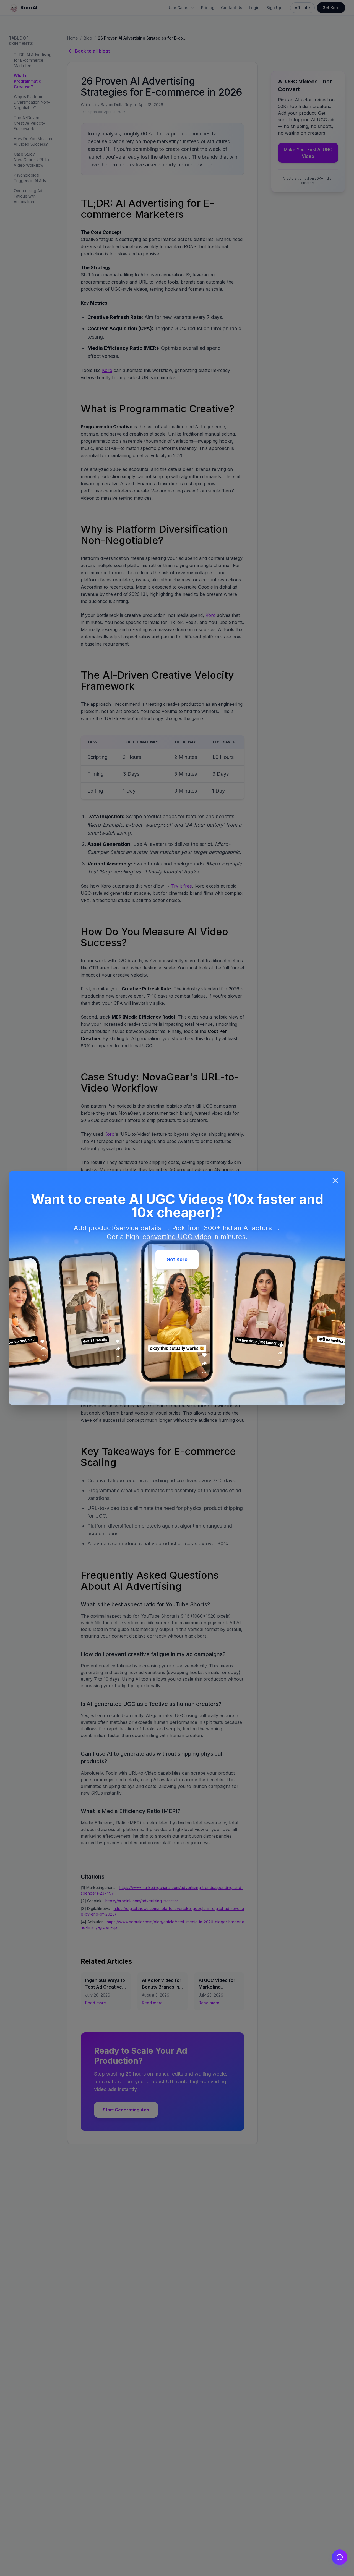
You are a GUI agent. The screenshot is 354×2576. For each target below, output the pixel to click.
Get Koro (177, 1259)
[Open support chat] (340, 2557)
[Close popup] (335, 1181)
